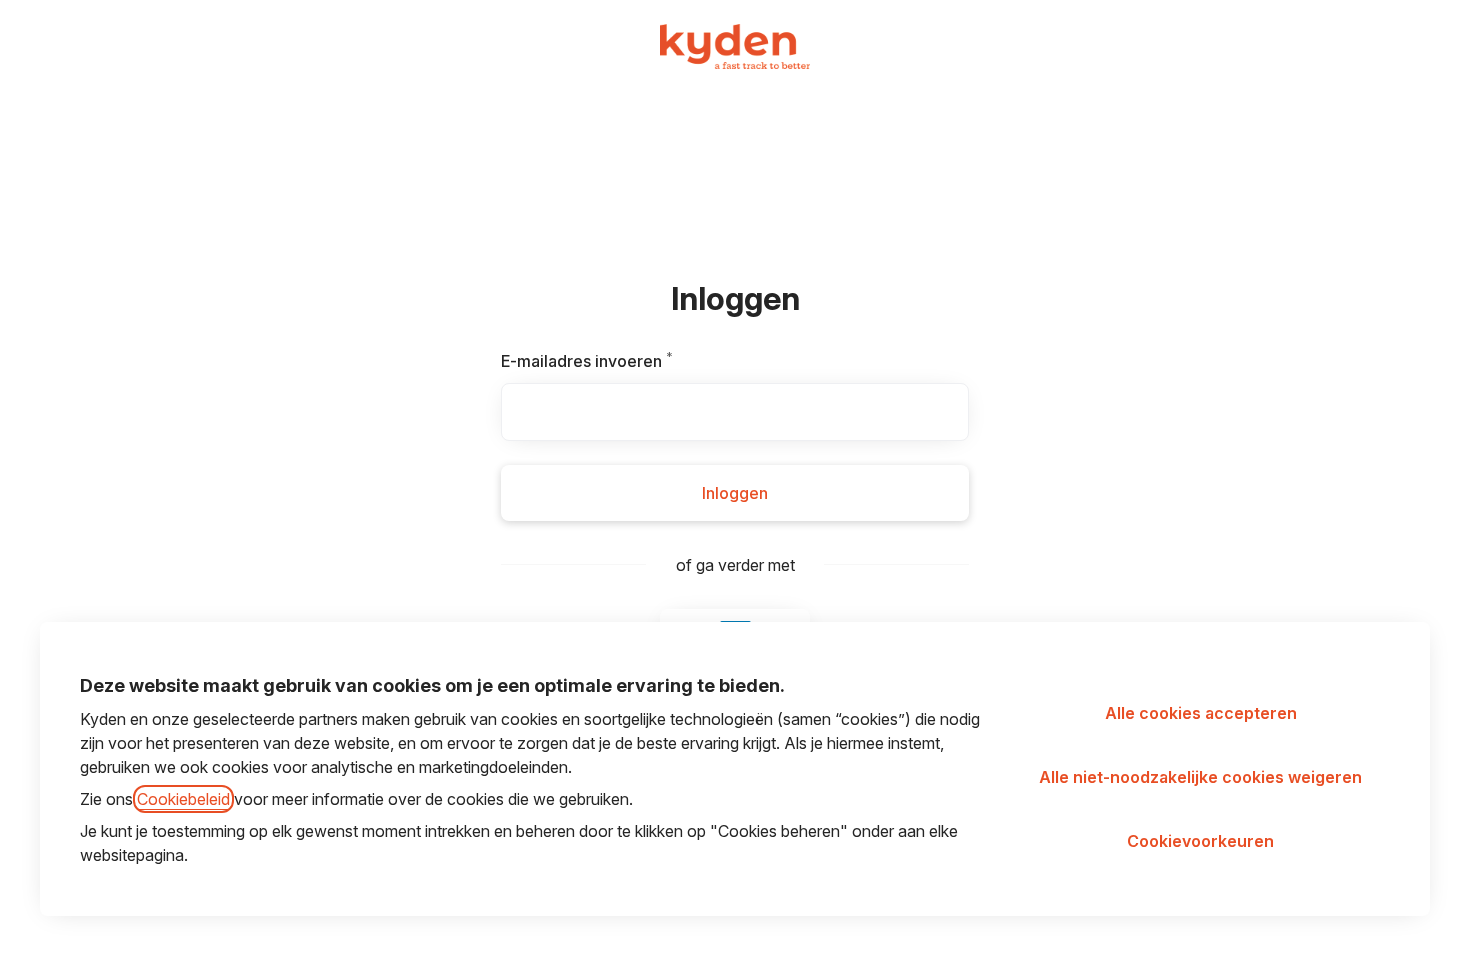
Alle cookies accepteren (1201, 713)
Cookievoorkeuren (1200, 841)
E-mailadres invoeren (613, 361)
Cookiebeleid (183, 799)
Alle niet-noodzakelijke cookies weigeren (1200, 777)
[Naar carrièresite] (44, 44)
